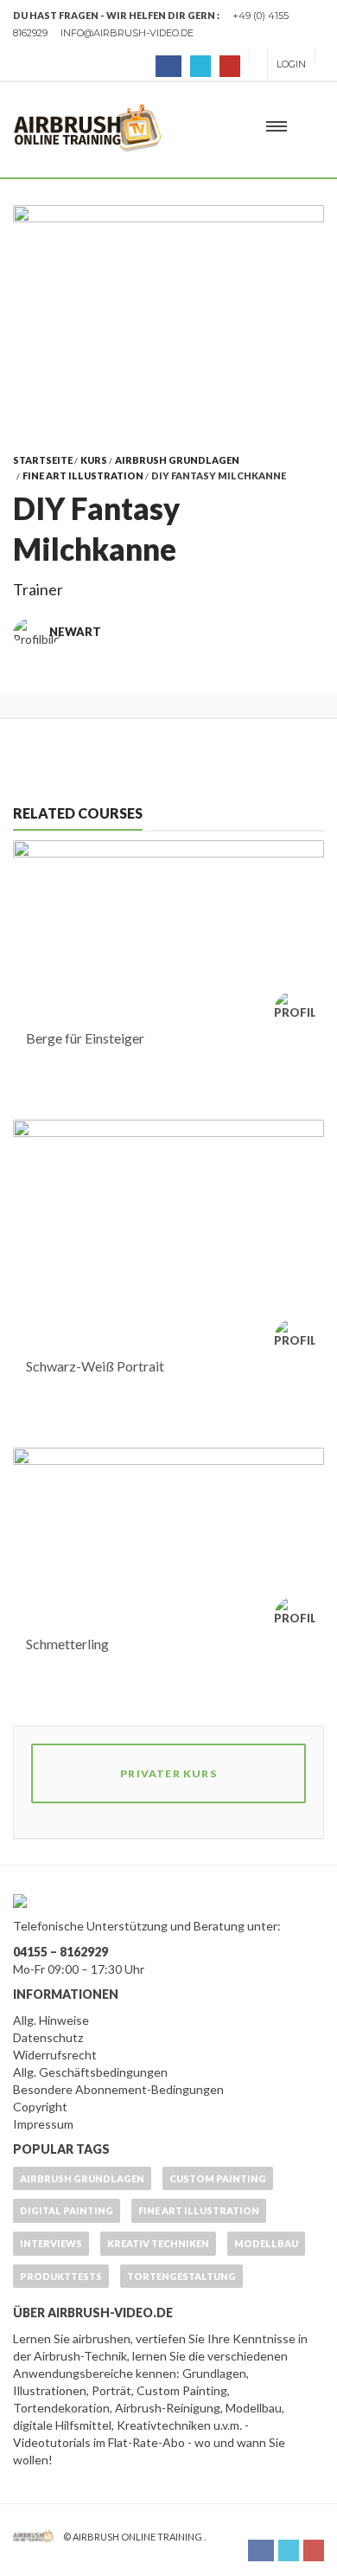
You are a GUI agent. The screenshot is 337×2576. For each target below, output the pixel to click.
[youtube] (230, 66)
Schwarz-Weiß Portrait (95, 1366)
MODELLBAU (266, 2243)
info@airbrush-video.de (127, 33)
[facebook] (168, 66)
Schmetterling (67, 1644)
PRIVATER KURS (168, 1773)
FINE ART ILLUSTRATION (83, 475)
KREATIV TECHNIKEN (158, 2243)
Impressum (43, 2124)
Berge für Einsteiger (85, 1038)
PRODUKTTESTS (61, 2276)
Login (291, 64)
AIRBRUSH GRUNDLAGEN (177, 460)
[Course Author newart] (299, 1012)
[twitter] (200, 66)
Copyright (40, 2107)
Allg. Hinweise (51, 2020)
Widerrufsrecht (55, 2055)
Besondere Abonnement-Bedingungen (118, 2089)
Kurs (94, 460)
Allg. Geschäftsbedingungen (90, 2072)
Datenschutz (48, 2037)
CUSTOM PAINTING (218, 2178)
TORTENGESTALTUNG (181, 2276)
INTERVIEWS (51, 2243)
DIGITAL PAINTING (67, 2210)
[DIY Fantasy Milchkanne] (168, 315)
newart (75, 632)
